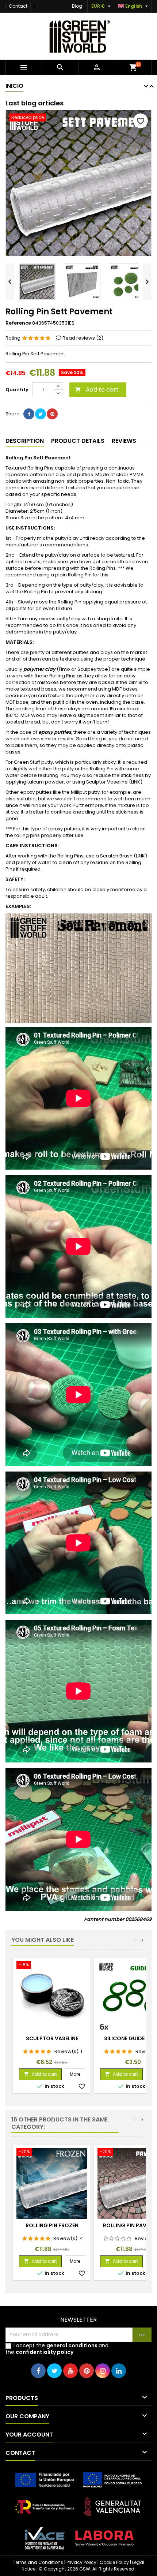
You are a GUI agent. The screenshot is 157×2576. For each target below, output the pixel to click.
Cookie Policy (114, 2562)
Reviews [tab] (124, 441)
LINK (136, 782)
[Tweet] (41, 414)
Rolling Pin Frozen (52, 2225)
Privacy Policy (81, 2562)
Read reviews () (83, 338)
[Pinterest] (52, 414)
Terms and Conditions (38, 2562)
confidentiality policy (45, 2352)
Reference (18, 323)
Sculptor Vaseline (52, 2038)
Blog (77, 6)
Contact (18, 6)
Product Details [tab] (78, 441)
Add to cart (97, 390)
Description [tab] (25, 441)
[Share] (29, 414)
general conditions (72, 2345)
